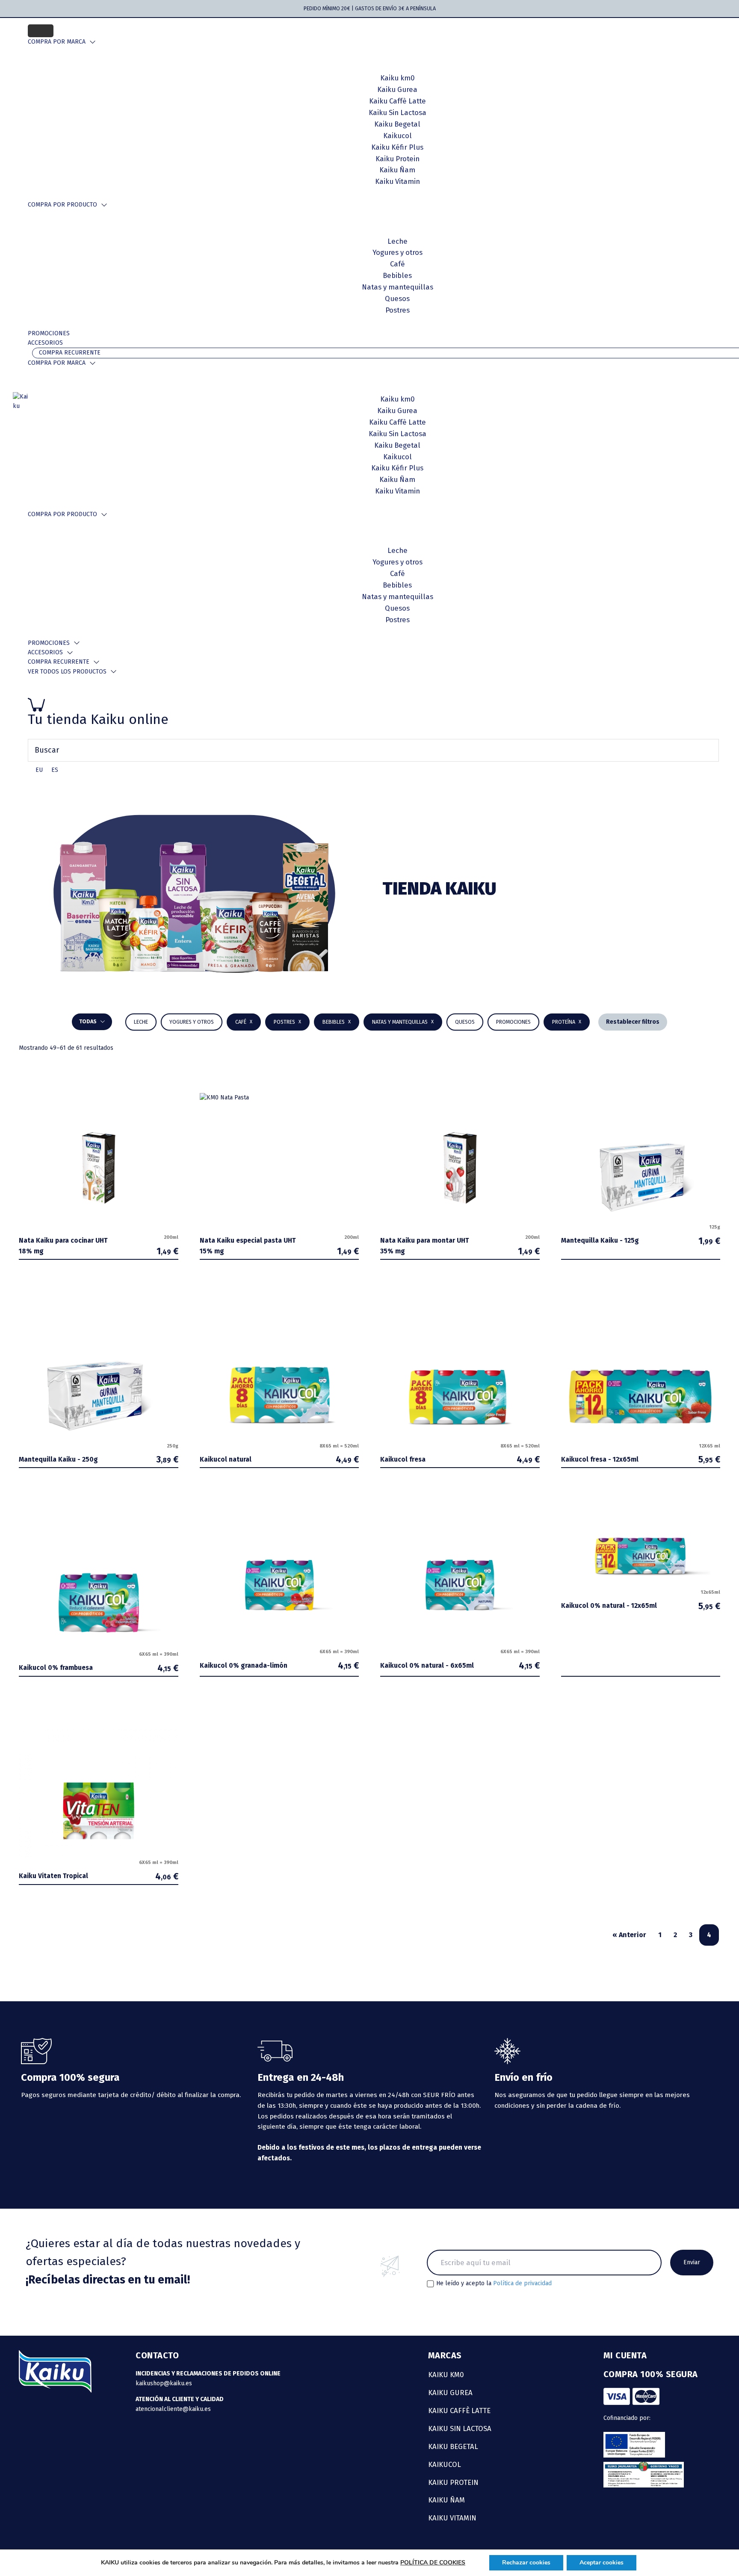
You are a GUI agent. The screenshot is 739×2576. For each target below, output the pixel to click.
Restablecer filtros (633, 1022)
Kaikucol (445, 2464)
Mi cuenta (625, 2355)
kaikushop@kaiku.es (164, 2383)
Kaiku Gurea (450, 2393)
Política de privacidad (522, 2283)
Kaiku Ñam (446, 2500)
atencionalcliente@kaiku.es (173, 2409)
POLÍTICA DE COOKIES (433, 2563)
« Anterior (629, 1935)
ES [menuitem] (55, 770)
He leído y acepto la (494, 2284)
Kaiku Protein (453, 2482)
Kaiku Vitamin (452, 2518)
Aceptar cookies (602, 2563)
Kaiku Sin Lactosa (460, 2428)
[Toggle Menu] (41, 31)
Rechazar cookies (526, 2563)
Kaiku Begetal (453, 2446)
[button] (337, 1022)
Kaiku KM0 (446, 2375)
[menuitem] (39, 770)
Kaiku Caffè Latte (459, 2411)
